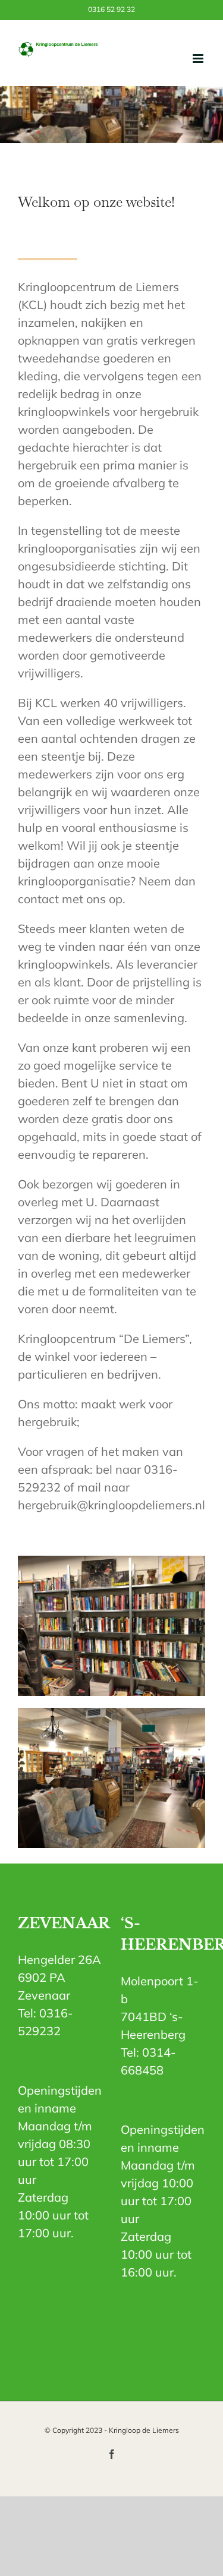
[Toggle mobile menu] (199, 59)
